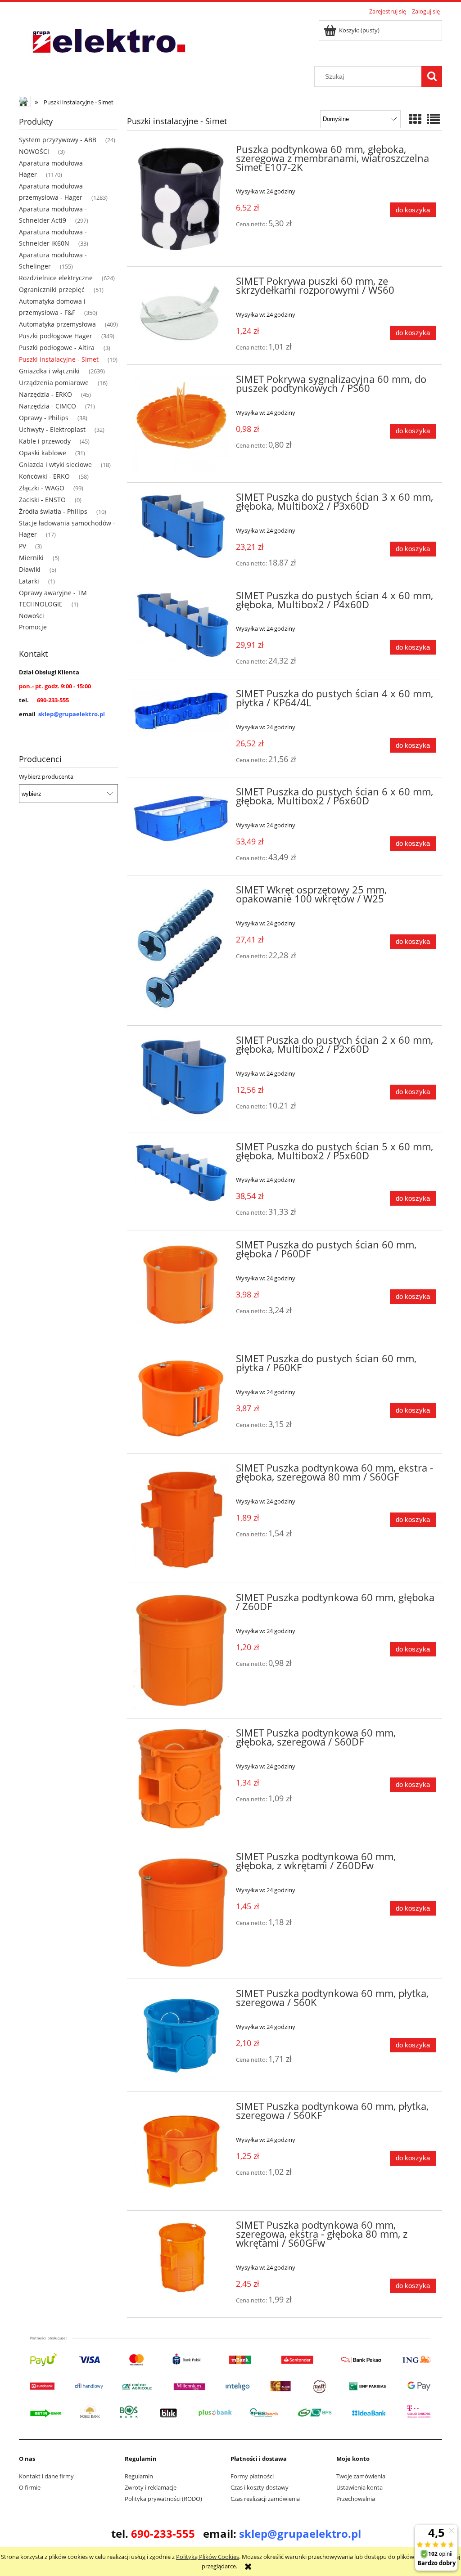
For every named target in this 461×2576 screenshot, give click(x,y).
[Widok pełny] (434, 119)
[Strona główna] (108, 42)
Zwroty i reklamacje (151, 2487)
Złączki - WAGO (42, 488)
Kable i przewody (45, 441)
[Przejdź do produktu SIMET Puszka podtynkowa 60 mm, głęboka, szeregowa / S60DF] (181, 1780)
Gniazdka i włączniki (49, 371)
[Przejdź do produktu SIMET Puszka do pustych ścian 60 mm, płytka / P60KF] (181, 1399)
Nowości (32, 616)
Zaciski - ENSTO (42, 500)
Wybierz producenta (46, 776)
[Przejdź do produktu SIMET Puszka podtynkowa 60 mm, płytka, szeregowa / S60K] (181, 2035)
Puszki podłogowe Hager (56, 336)
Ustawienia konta (359, 2487)
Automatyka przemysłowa (57, 324)
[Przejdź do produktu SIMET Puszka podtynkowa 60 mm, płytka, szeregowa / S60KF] (181, 2151)
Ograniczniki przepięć (52, 289)
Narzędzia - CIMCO (47, 406)
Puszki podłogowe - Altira (57, 348)
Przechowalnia (356, 2499)
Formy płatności (252, 2476)
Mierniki (31, 558)
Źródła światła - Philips (53, 511)
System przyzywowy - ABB (58, 140)
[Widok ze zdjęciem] (415, 119)
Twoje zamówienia (361, 2476)
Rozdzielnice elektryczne (56, 278)
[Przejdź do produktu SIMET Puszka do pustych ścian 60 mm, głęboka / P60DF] (181, 1287)
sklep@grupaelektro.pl (72, 714)
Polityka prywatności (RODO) (163, 2499)
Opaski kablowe (43, 453)
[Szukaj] (432, 76)
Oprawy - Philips (44, 418)
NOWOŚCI (34, 151)
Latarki (29, 581)
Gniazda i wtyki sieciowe (55, 464)
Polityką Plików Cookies (208, 2557)
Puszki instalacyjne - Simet (59, 359)
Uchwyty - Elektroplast (52, 429)
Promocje (33, 627)
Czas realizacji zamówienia (265, 2499)
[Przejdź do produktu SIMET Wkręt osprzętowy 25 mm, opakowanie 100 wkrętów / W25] (181, 950)
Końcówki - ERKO (44, 476)
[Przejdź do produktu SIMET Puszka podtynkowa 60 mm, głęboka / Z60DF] (181, 1651)
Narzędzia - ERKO (45, 394)
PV (23, 546)
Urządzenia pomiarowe (54, 383)
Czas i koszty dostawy (260, 2487)
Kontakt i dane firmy (46, 2476)
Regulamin (139, 2476)
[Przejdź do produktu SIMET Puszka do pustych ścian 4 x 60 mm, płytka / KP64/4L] (181, 711)
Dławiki (30, 569)
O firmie (30, 2487)
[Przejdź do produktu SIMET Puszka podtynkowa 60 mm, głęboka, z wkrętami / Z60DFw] (181, 1910)
